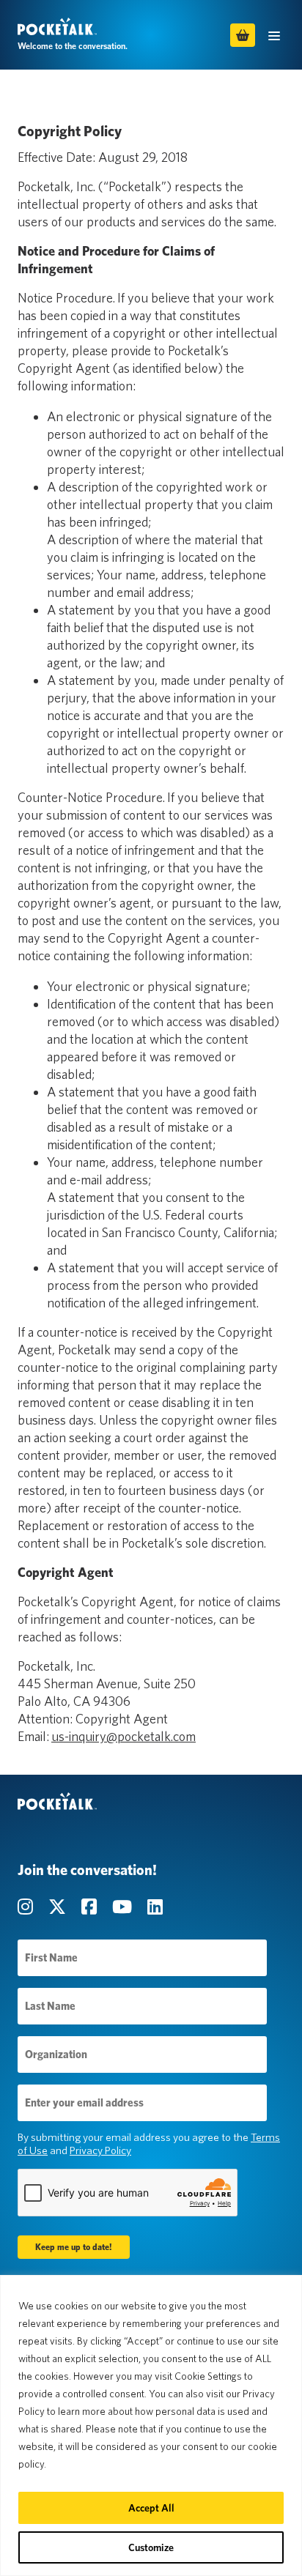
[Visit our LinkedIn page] (155, 1907)
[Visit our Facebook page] (91, 1907)
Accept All (151, 2508)
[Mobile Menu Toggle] (274, 35)
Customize (151, 2547)
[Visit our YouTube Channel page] (124, 1907)
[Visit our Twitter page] (59, 1907)
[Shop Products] (243, 35)
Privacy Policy (100, 2150)
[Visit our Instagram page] (27, 1907)
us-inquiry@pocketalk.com (124, 1736)
